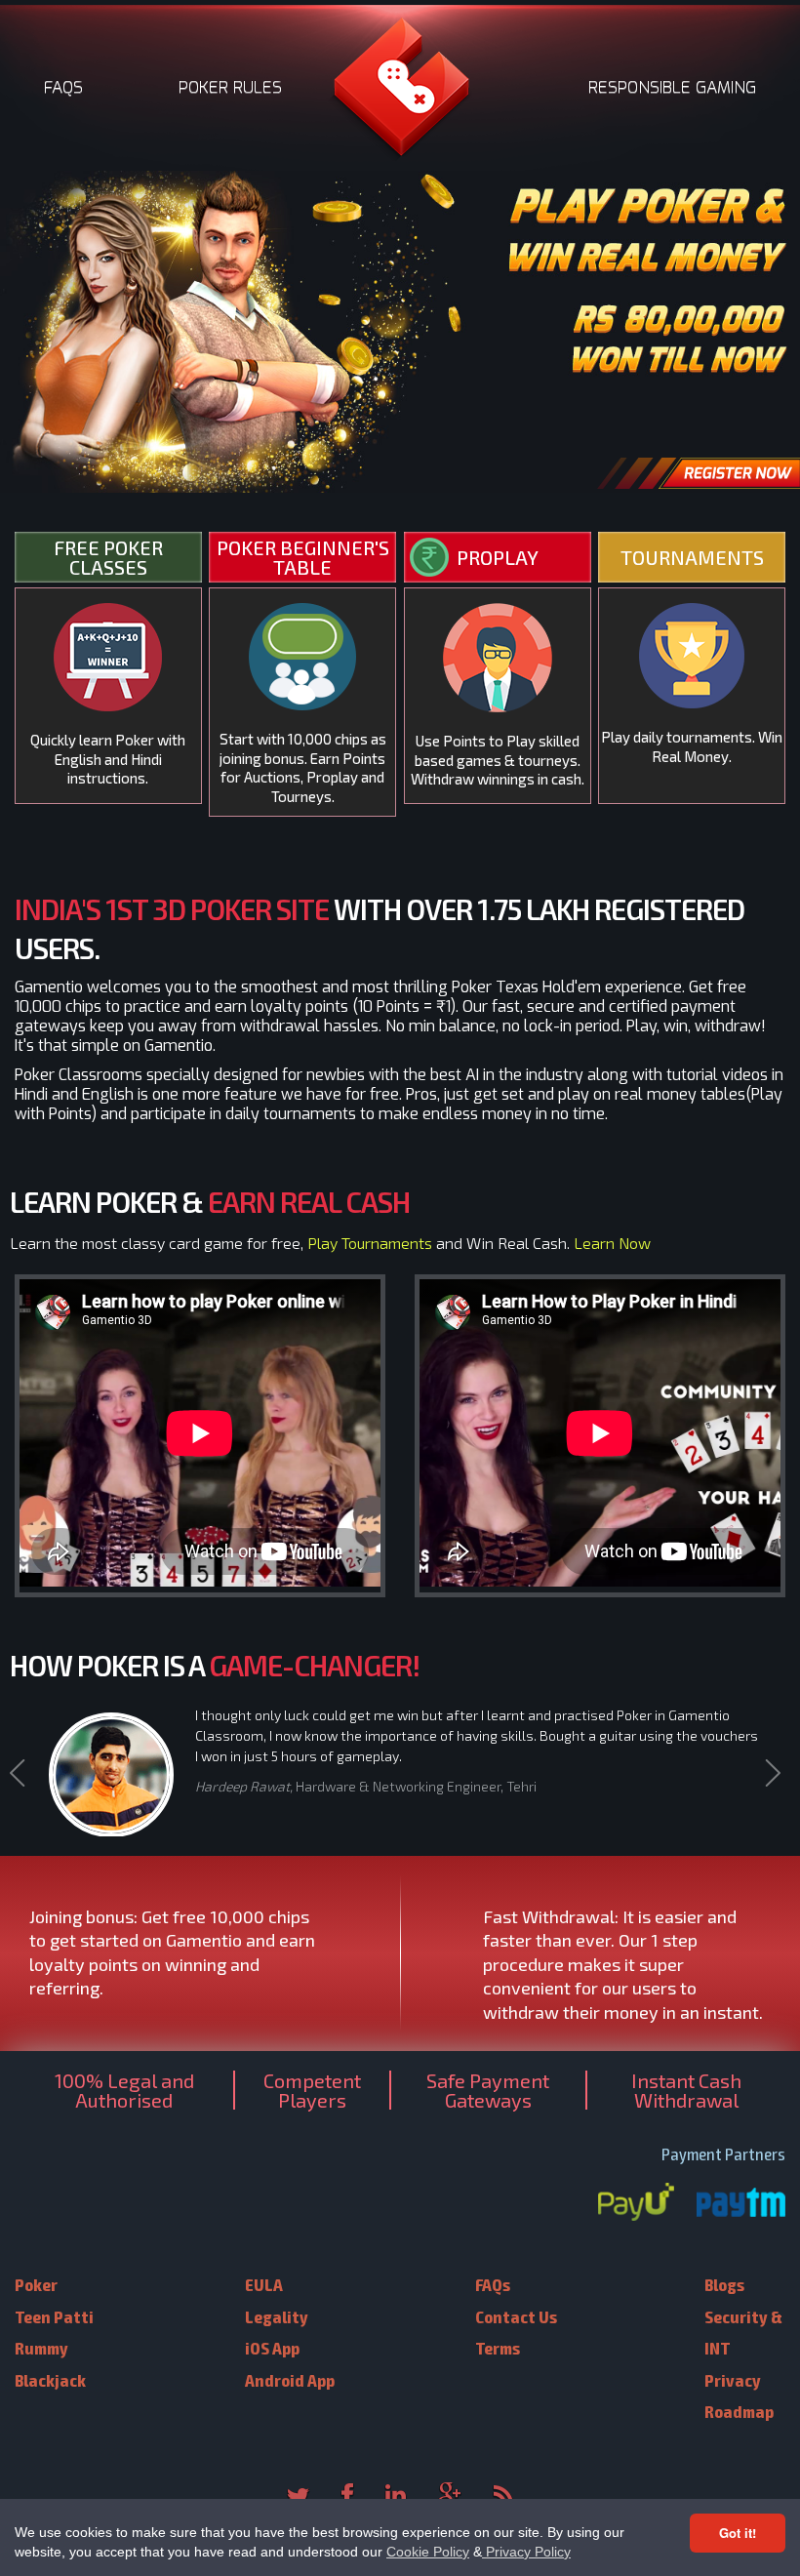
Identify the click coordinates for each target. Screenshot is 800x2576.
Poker (36, 2284)
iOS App (272, 2347)
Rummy (41, 2347)
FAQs (493, 2284)
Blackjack (50, 2379)
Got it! (738, 2533)
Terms (498, 2347)
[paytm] (741, 2204)
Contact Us (516, 2316)
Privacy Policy (526, 2552)
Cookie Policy (428, 2552)
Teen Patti (54, 2316)
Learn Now (612, 1243)
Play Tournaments (370, 1243)
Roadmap (739, 2411)
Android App (290, 2379)
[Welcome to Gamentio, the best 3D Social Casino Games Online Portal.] (400, 93)
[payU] (636, 2204)
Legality (277, 2316)
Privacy (733, 2379)
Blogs (724, 2284)
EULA (264, 2284)
